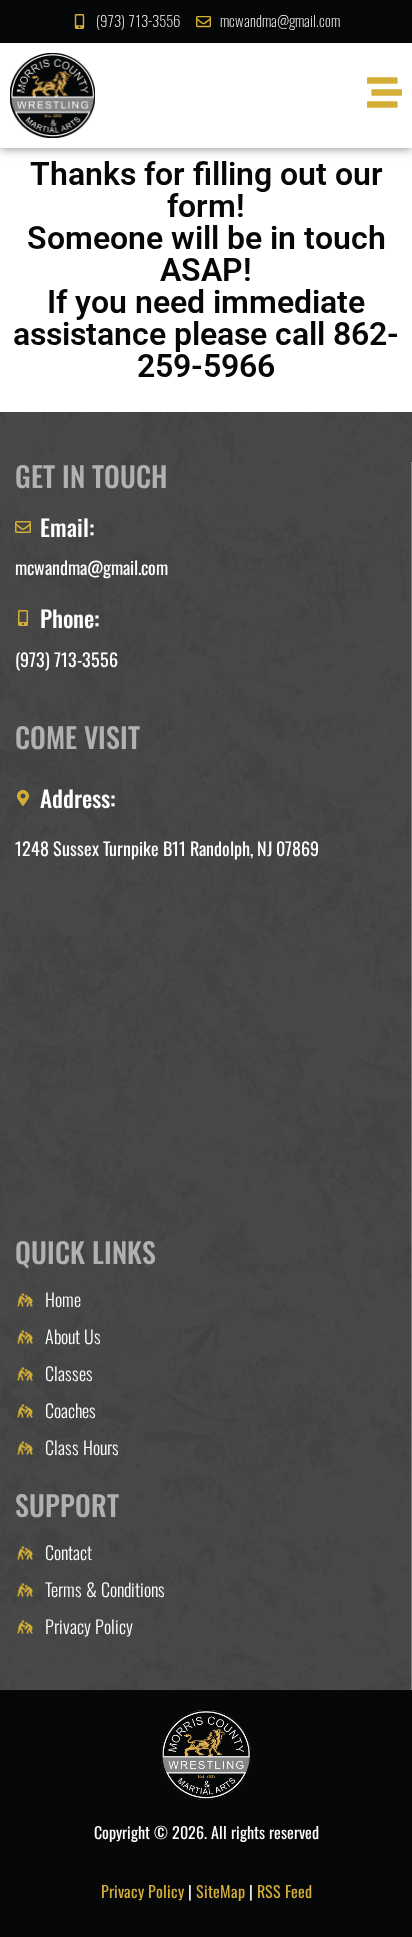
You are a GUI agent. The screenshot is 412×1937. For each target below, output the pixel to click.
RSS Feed (284, 1891)
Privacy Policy (142, 1891)
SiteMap (220, 1891)
